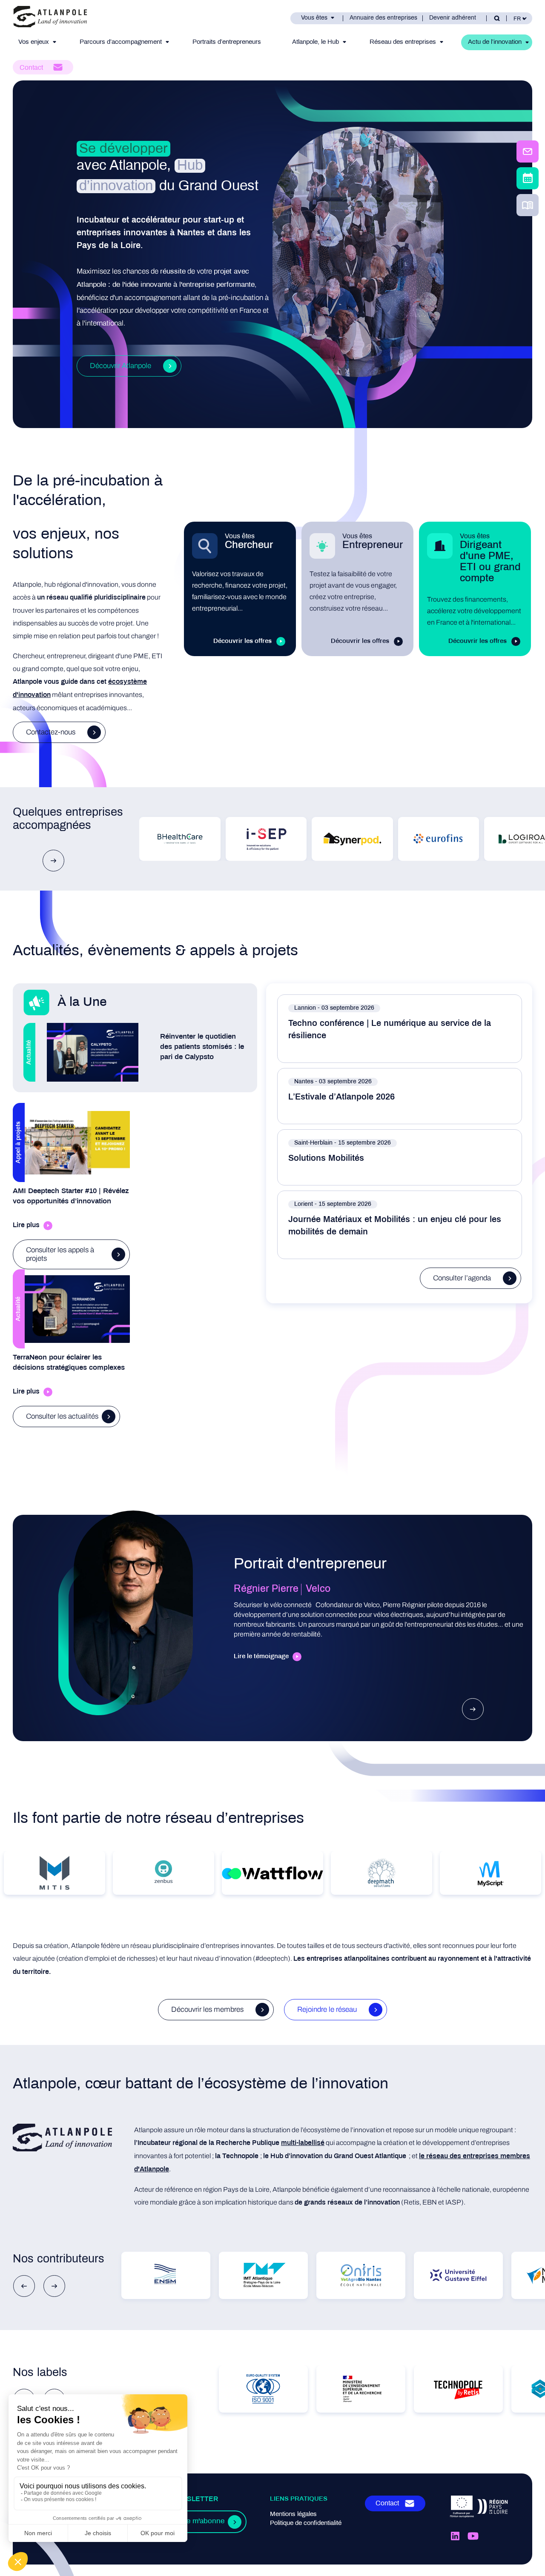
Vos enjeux (34, 42)
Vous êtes (314, 18)
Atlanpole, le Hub (316, 42)
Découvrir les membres (207, 2009)
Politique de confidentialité (306, 2523)
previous (24, 2286)
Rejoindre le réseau (327, 2009)
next (53, 861)
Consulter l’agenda (462, 1278)
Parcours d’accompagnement (121, 42)
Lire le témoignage (261, 1656)
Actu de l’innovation (495, 42)
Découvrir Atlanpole (120, 366)
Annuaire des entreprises (383, 18)
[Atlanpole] (50, 18)
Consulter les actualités (62, 1416)
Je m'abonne (204, 2522)
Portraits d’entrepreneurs (227, 42)
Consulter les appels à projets (60, 1254)
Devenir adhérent (453, 18)
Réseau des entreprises (403, 42)
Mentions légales (293, 2514)
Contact (31, 68)
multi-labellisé (303, 2143)
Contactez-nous (51, 732)
